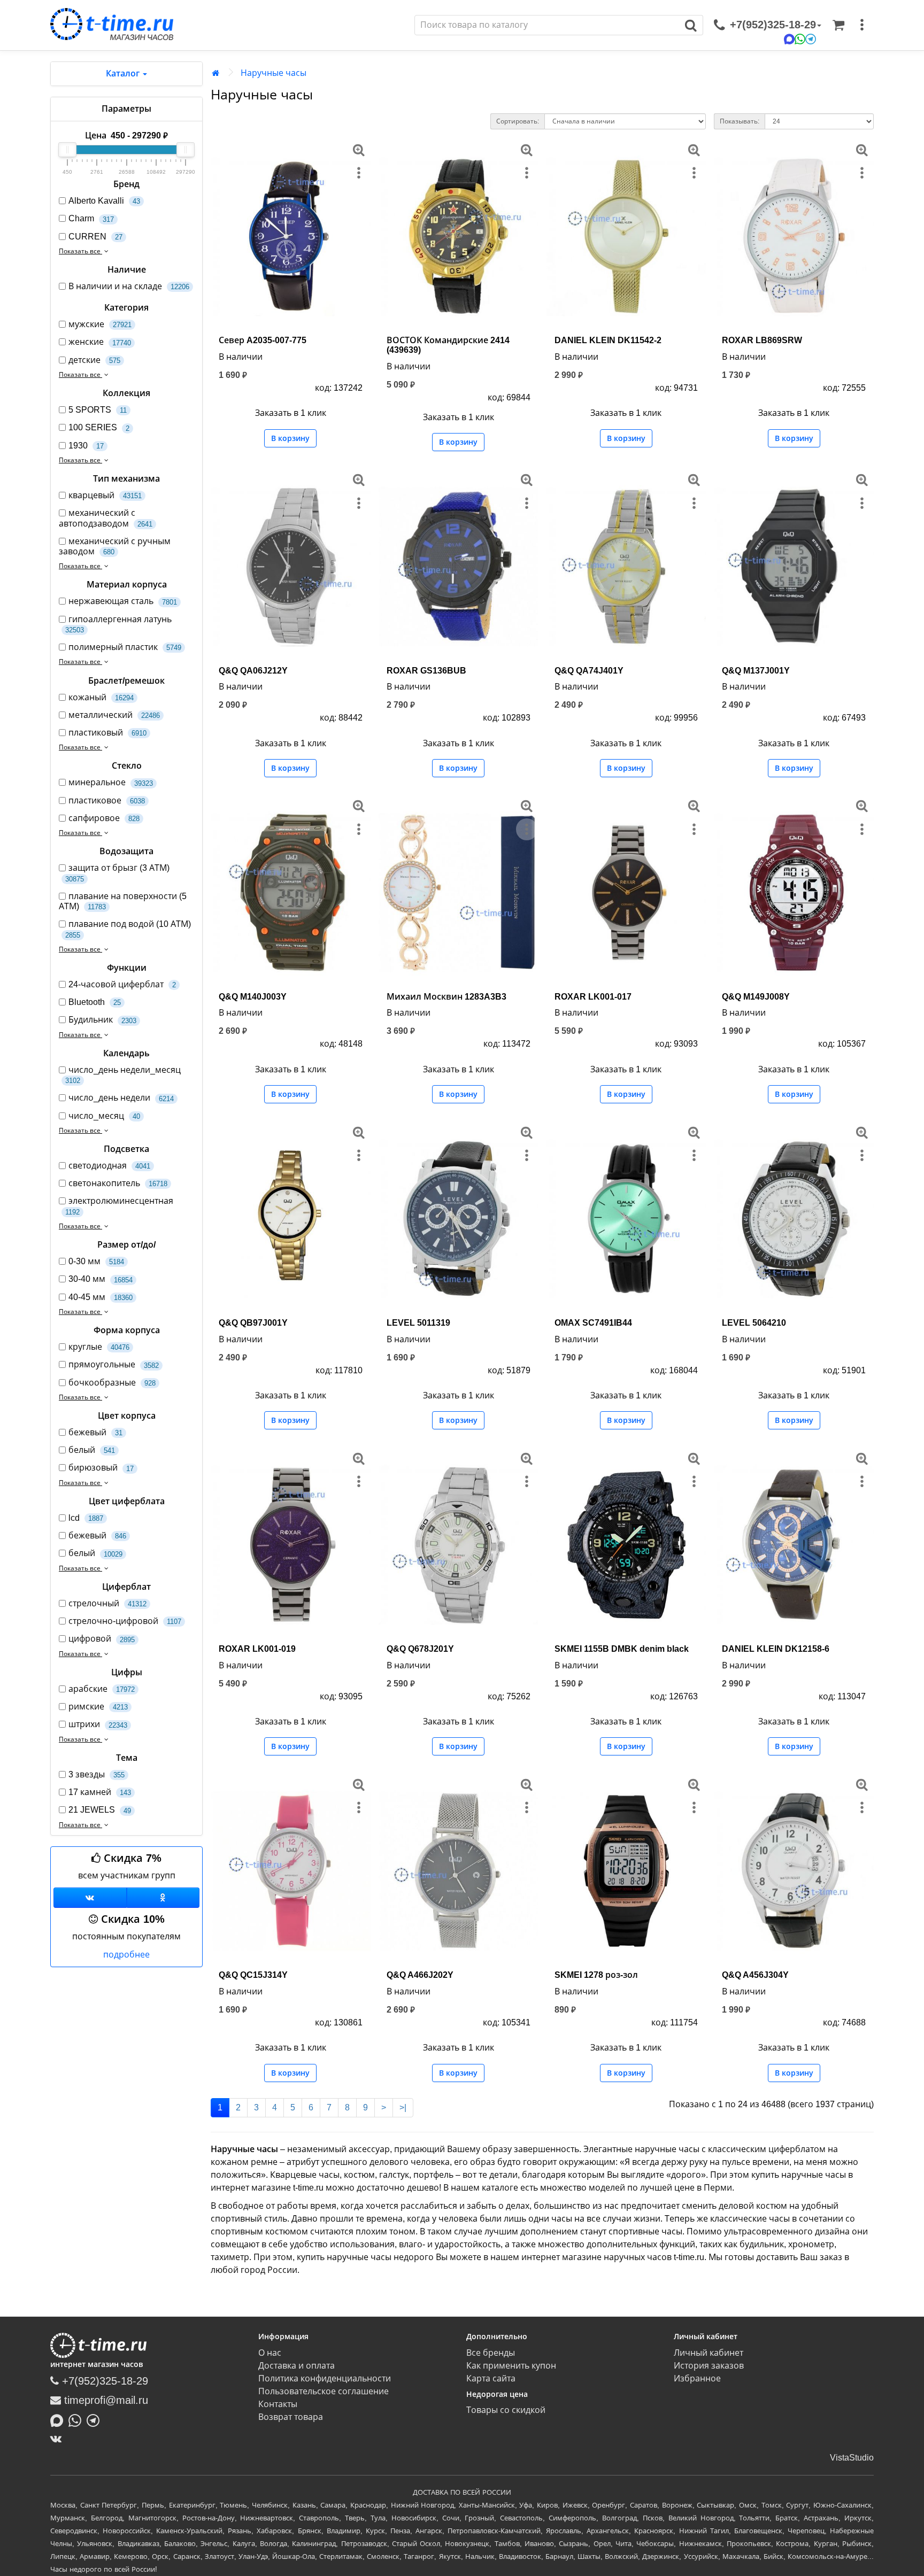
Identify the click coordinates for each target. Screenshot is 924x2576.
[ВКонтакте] (59, 2439)
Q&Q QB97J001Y (253, 1323)
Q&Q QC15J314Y (253, 1975)
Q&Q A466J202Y (420, 1975)
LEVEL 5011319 (418, 1323)
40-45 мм (101, 1297)
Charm (91, 218)
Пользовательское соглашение (324, 2391)
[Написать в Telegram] (96, 2419)
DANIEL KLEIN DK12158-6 (776, 1649)
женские (100, 342)
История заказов (709, 2366)
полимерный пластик (125, 647)
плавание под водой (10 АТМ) (128, 929)
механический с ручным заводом (115, 546)
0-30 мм (96, 1261)
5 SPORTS (98, 410)
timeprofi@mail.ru (105, 2400)
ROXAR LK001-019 (257, 1649)
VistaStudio (852, 2458)
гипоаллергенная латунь (118, 624)
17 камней (100, 1792)
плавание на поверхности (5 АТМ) (123, 901)
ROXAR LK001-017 (593, 997)
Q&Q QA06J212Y (253, 671)
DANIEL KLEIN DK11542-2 (608, 340)
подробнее (126, 1955)
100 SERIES (99, 427)
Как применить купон (511, 2366)
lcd (86, 1518)
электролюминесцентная (119, 1206)
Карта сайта (491, 2378)
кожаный (101, 697)
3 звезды (97, 1774)
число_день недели (121, 1098)
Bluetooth (95, 1002)
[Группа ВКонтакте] (90, 1898)
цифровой (102, 1639)
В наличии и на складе (129, 286)
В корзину (290, 438)
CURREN (95, 237)
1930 (86, 446)
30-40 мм (101, 1279)
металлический (114, 715)
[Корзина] (838, 25)
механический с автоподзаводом (106, 518)
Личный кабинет (709, 2353)
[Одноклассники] (163, 1898)
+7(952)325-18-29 (103, 2381)
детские (94, 360)
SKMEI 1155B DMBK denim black (622, 1649)
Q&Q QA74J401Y (589, 671)
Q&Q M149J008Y (756, 997)
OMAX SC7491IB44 (593, 1323)
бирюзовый (101, 1468)
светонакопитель (118, 1183)
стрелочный (107, 1603)
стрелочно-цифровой (125, 1621)
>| (403, 2107)
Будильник (102, 1020)
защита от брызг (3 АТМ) (117, 873)
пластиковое (107, 800)
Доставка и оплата (297, 2366)
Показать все (80, 251)
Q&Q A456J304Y (755, 1975)
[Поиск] (691, 25)
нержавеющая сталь (123, 601)
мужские (100, 324)
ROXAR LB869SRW (762, 340)
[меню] (862, 25)
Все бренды (491, 2353)
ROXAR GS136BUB (426, 671)
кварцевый (105, 495)
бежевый (95, 1432)
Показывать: (740, 121)
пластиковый (107, 733)
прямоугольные (114, 1364)
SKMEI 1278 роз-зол (596, 1975)
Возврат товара (291, 2417)
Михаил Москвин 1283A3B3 (446, 997)
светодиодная (109, 1166)
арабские (102, 1689)
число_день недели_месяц (123, 1075)
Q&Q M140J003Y (253, 997)
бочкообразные (112, 1383)
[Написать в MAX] (59, 2419)
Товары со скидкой (506, 2410)
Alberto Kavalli (104, 201)
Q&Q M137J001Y (756, 671)
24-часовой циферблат (122, 984)
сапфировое (104, 818)
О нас (270, 2353)
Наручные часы (274, 73)
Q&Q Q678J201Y (420, 1649)
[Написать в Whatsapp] (78, 2419)
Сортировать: (518, 121)
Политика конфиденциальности (325, 2378)
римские (98, 1707)
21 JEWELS (100, 1810)
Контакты (278, 2404)
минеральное (111, 782)
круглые (99, 1347)
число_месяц (104, 1116)
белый (92, 1450)
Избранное (697, 2378)
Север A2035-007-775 (263, 340)
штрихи (98, 1724)
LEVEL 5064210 (754, 1323)
